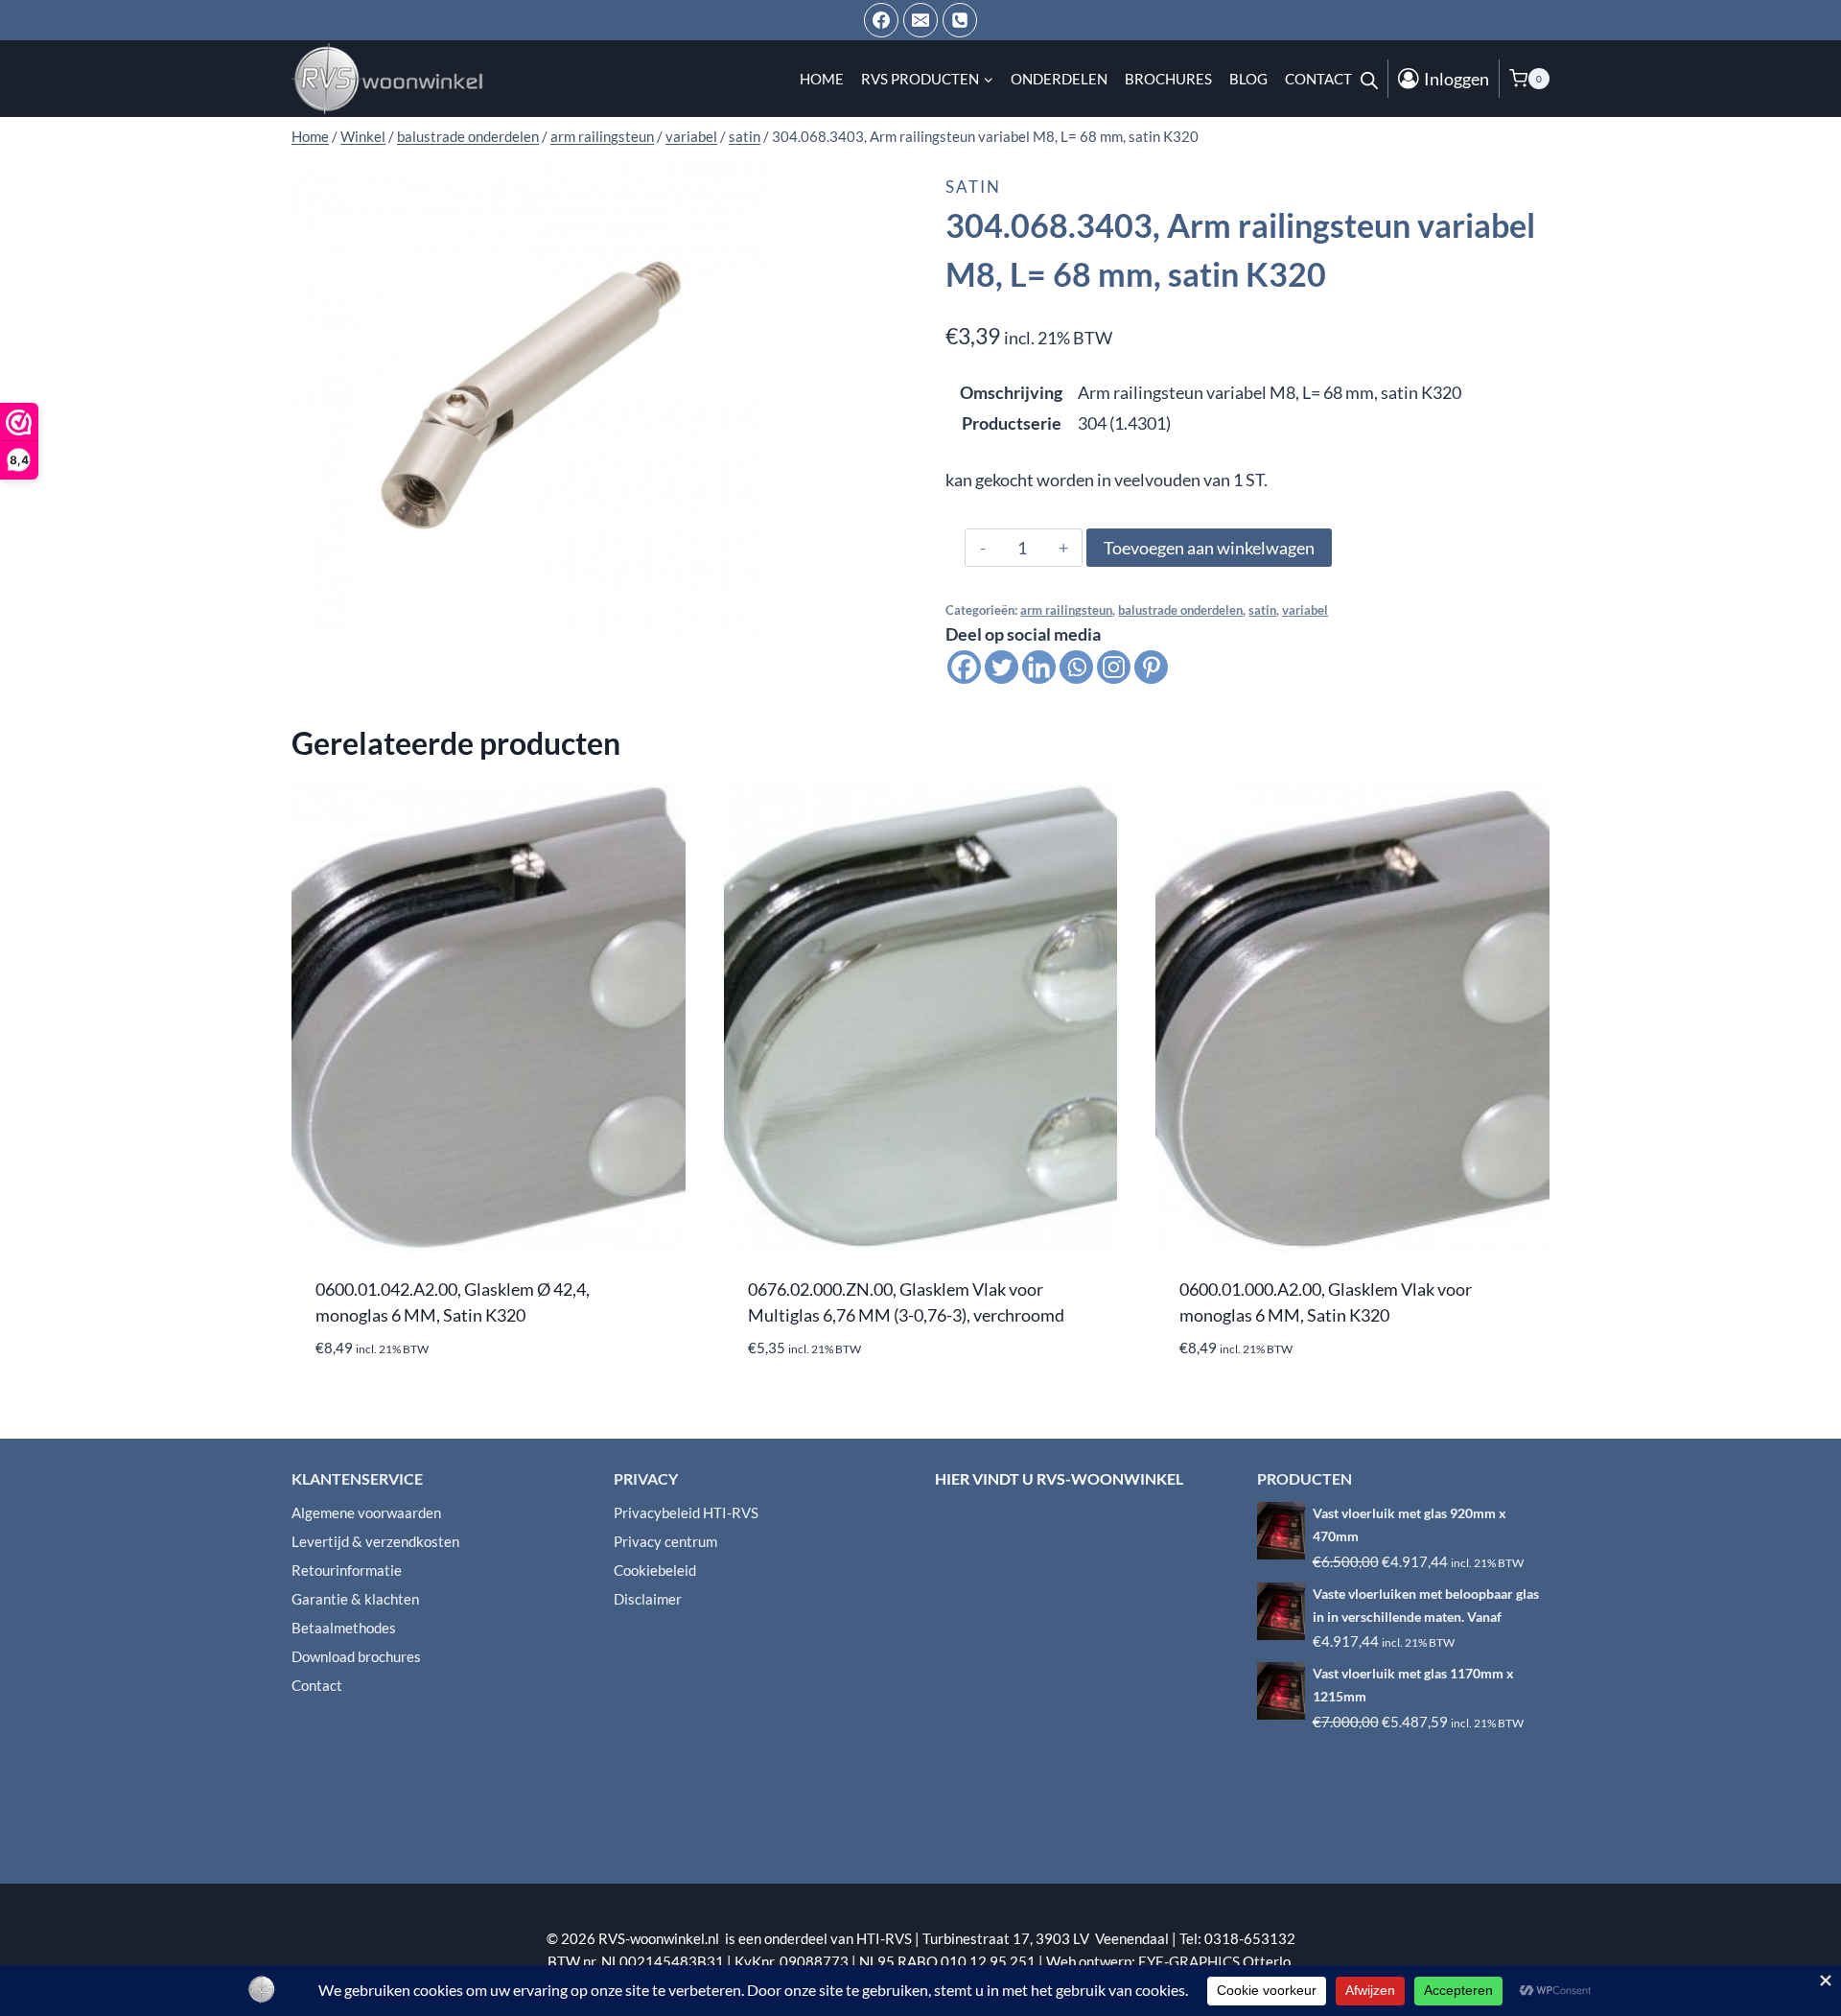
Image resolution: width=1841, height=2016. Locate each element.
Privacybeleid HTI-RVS (686, 1512)
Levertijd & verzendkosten (375, 1541)
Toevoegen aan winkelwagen (1209, 548)
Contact (1318, 79)
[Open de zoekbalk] (1369, 79)
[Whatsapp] (1076, 667)
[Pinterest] (1151, 667)
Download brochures (356, 1656)
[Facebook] (881, 20)
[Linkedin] (1039, 667)
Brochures (1168, 79)
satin (973, 187)
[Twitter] (1002, 667)
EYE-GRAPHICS (1190, 1961)
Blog (1248, 79)
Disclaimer (648, 1599)
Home (822, 79)
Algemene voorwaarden (366, 1512)
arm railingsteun (1066, 610)
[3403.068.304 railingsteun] (531, 395)
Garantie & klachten (355, 1599)
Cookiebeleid (655, 1570)
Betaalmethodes (344, 1628)
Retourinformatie (347, 1570)
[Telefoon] (960, 20)
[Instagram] (1114, 667)
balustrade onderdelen (1180, 610)
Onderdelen (1059, 79)
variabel (1305, 610)
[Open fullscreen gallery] (752, 616)
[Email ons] (920, 20)
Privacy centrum (665, 1541)
